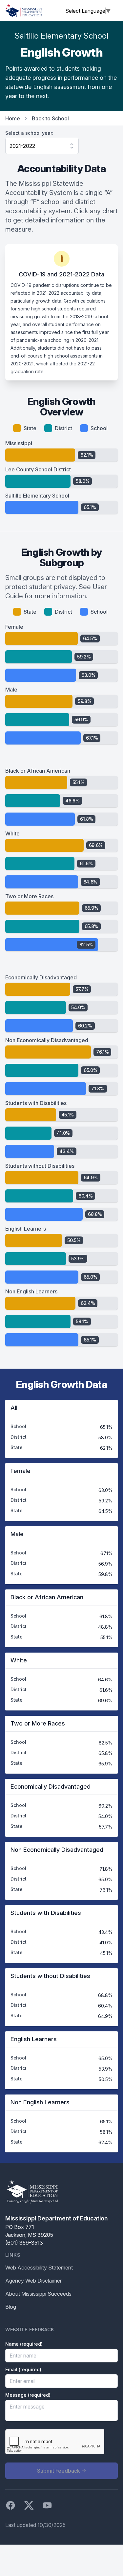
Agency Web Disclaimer (33, 2281)
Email (23, 2369)
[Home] (24, 10)
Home (13, 118)
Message (28, 2395)
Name (24, 2344)
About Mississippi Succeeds (38, 2294)
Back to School (50, 118)
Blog (11, 2307)
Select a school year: (29, 133)
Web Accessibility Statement (39, 2268)
